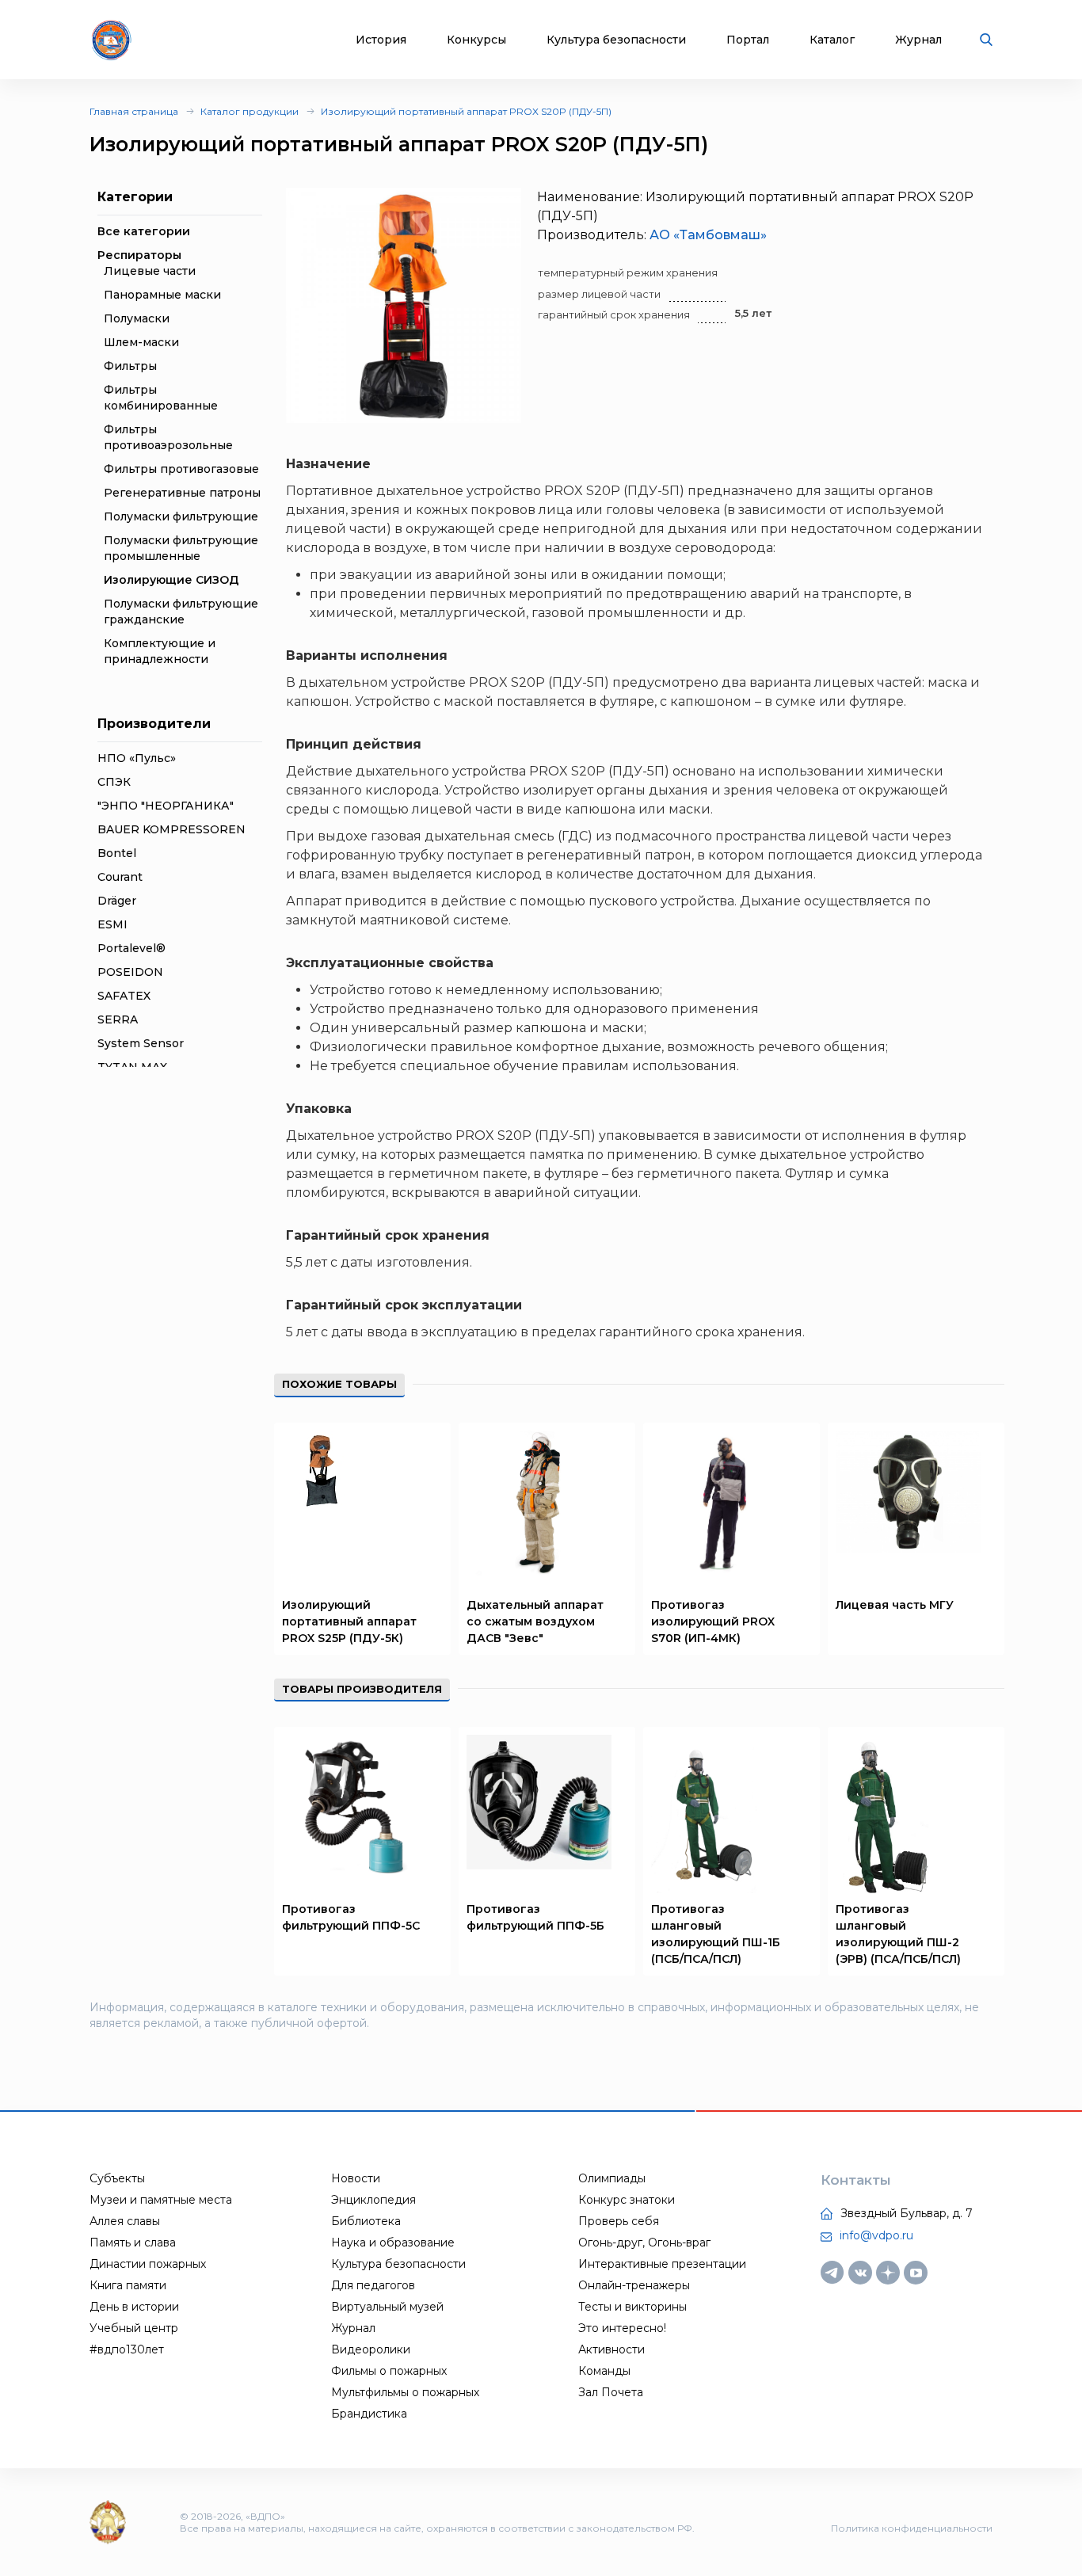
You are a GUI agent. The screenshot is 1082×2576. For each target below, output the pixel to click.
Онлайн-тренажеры (634, 2285)
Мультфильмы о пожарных (405, 2392)
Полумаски (137, 318)
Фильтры (130, 366)
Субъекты (117, 2178)
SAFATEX (124, 996)
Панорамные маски (162, 295)
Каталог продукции (250, 111)
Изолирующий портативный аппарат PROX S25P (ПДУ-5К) (349, 1621)
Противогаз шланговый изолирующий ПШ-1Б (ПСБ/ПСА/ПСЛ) (716, 1934)
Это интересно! (622, 2328)
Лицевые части (150, 271)
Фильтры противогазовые (181, 469)
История (381, 40)
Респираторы (139, 255)
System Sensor (141, 1043)
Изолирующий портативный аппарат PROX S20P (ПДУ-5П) (466, 111)
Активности (611, 2349)
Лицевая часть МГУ (895, 1605)
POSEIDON (130, 972)
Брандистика (369, 2414)
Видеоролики (371, 2349)
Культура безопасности (616, 40)
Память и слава (133, 2243)
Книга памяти (128, 2285)
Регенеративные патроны (182, 493)
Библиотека (366, 2221)
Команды (604, 2371)
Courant (120, 877)
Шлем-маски (141, 342)
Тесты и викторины (632, 2307)
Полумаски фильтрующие (181, 516)
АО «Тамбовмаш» (708, 235)
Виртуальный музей (387, 2307)
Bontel (117, 853)
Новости (356, 2178)
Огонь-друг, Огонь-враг (644, 2243)
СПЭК (114, 782)
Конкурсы (476, 40)
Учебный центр (134, 2328)
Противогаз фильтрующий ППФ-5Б (535, 1917)
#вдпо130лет (127, 2349)
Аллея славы (125, 2221)
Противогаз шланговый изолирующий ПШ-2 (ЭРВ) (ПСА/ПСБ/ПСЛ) (898, 1934)
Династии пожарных (148, 2264)
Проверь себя (619, 2221)
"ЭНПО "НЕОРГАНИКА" (166, 806)
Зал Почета (611, 2392)
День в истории (134, 2307)
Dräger (117, 901)
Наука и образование (393, 2243)
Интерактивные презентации (662, 2264)
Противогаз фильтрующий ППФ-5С (351, 1917)
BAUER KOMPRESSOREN (171, 829)
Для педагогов (373, 2285)
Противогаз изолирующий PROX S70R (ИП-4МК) (713, 1621)
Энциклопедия (373, 2200)
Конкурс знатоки (627, 2200)
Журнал (918, 40)
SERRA (118, 1019)
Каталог (832, 40)
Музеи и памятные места (161, 2200)
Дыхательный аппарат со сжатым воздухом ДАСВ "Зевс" (535, 1621)
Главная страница (134, 111)
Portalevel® (131, 948)
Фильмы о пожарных (389, 2371)
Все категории (144, 231)
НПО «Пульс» (137, 758)
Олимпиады (612, 2178)
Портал (748, 40)
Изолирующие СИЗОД (171, 580)
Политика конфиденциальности (912, 2528)
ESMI (112, 924)
